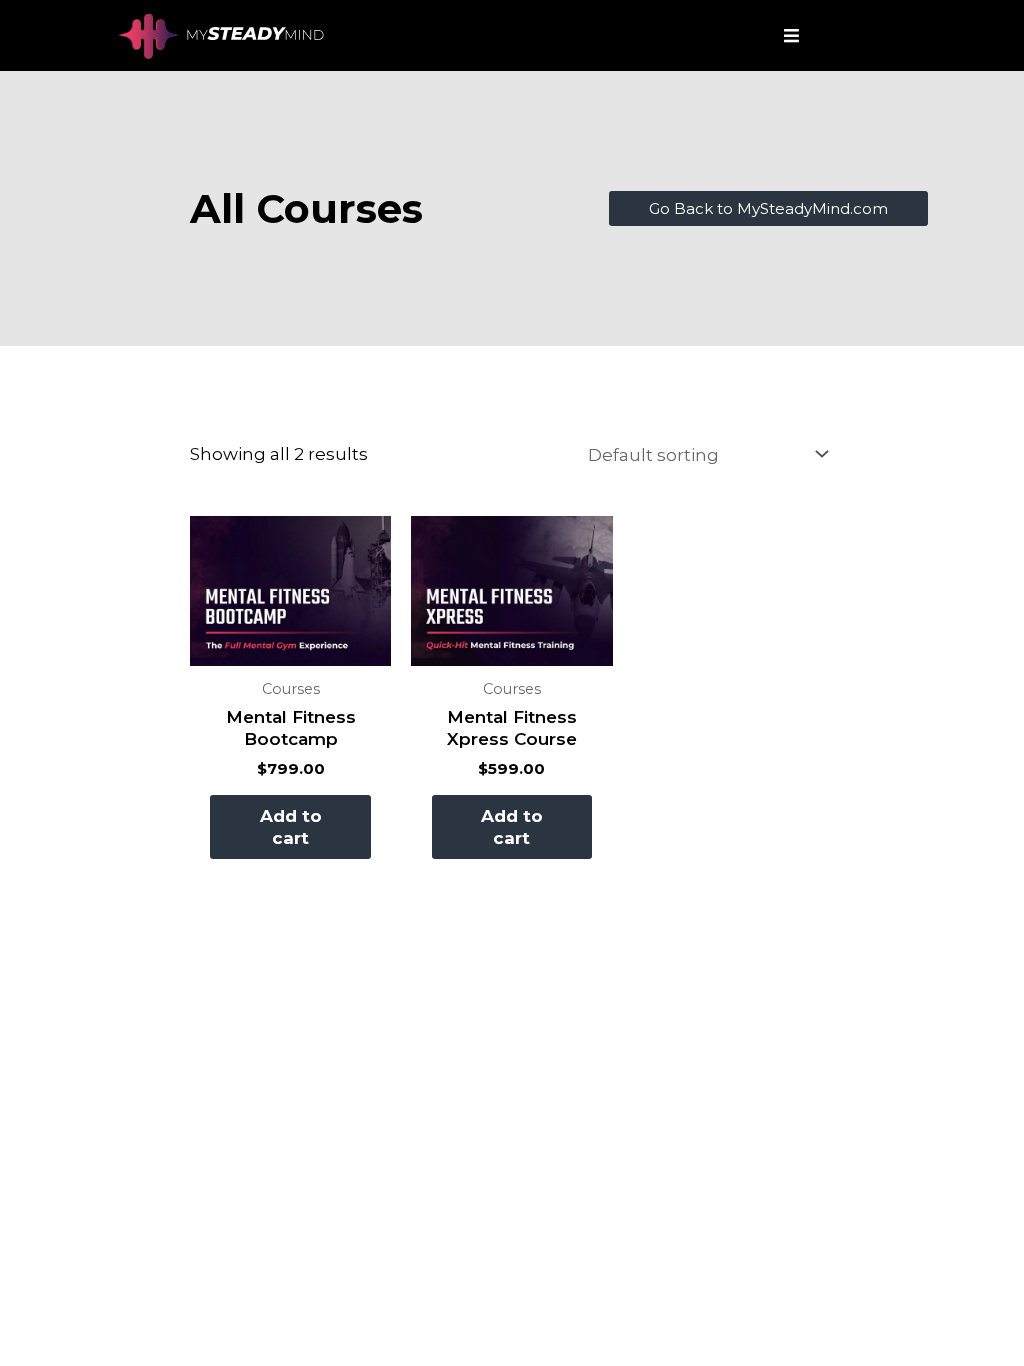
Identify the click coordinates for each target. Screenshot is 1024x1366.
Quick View (291, 647)
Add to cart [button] (291, 827)
